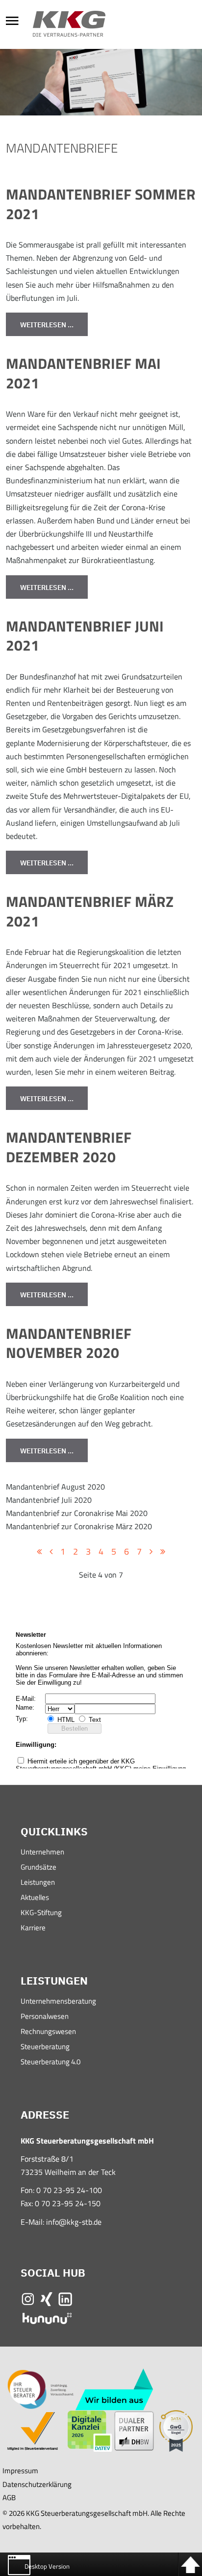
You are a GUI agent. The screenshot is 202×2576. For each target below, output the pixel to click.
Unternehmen (42, 1853)
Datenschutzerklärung (37, 2484)
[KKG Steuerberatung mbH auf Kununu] (47, 2318)
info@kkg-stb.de (74, 2222)
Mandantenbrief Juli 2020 (49, 1500)
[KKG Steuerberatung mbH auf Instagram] (28, 2298)
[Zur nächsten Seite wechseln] (151, 1552)
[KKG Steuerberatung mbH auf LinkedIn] (65, 2298)
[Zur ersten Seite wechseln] (39, 1552)
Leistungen (38, 1883)
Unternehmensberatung (58, 2002)
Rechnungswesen (48, 2032)
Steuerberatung (45, 2047)
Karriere (33, 1929)
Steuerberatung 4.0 (50, 2063)
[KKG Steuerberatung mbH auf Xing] (47, 2298)
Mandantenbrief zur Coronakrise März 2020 (79, 1526)
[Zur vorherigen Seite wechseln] (51, 1552)
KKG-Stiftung (41, 1913)
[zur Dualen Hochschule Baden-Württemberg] (134, 2430)
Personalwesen (45, 2017)
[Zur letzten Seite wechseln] (163, 1552)
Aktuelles (35, 1898)
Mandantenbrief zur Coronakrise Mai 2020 (77, 1513)
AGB (9, 2497)
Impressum (20, 2471)
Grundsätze (38, 1868)
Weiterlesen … (47, 325)
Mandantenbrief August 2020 (55, 1487)
